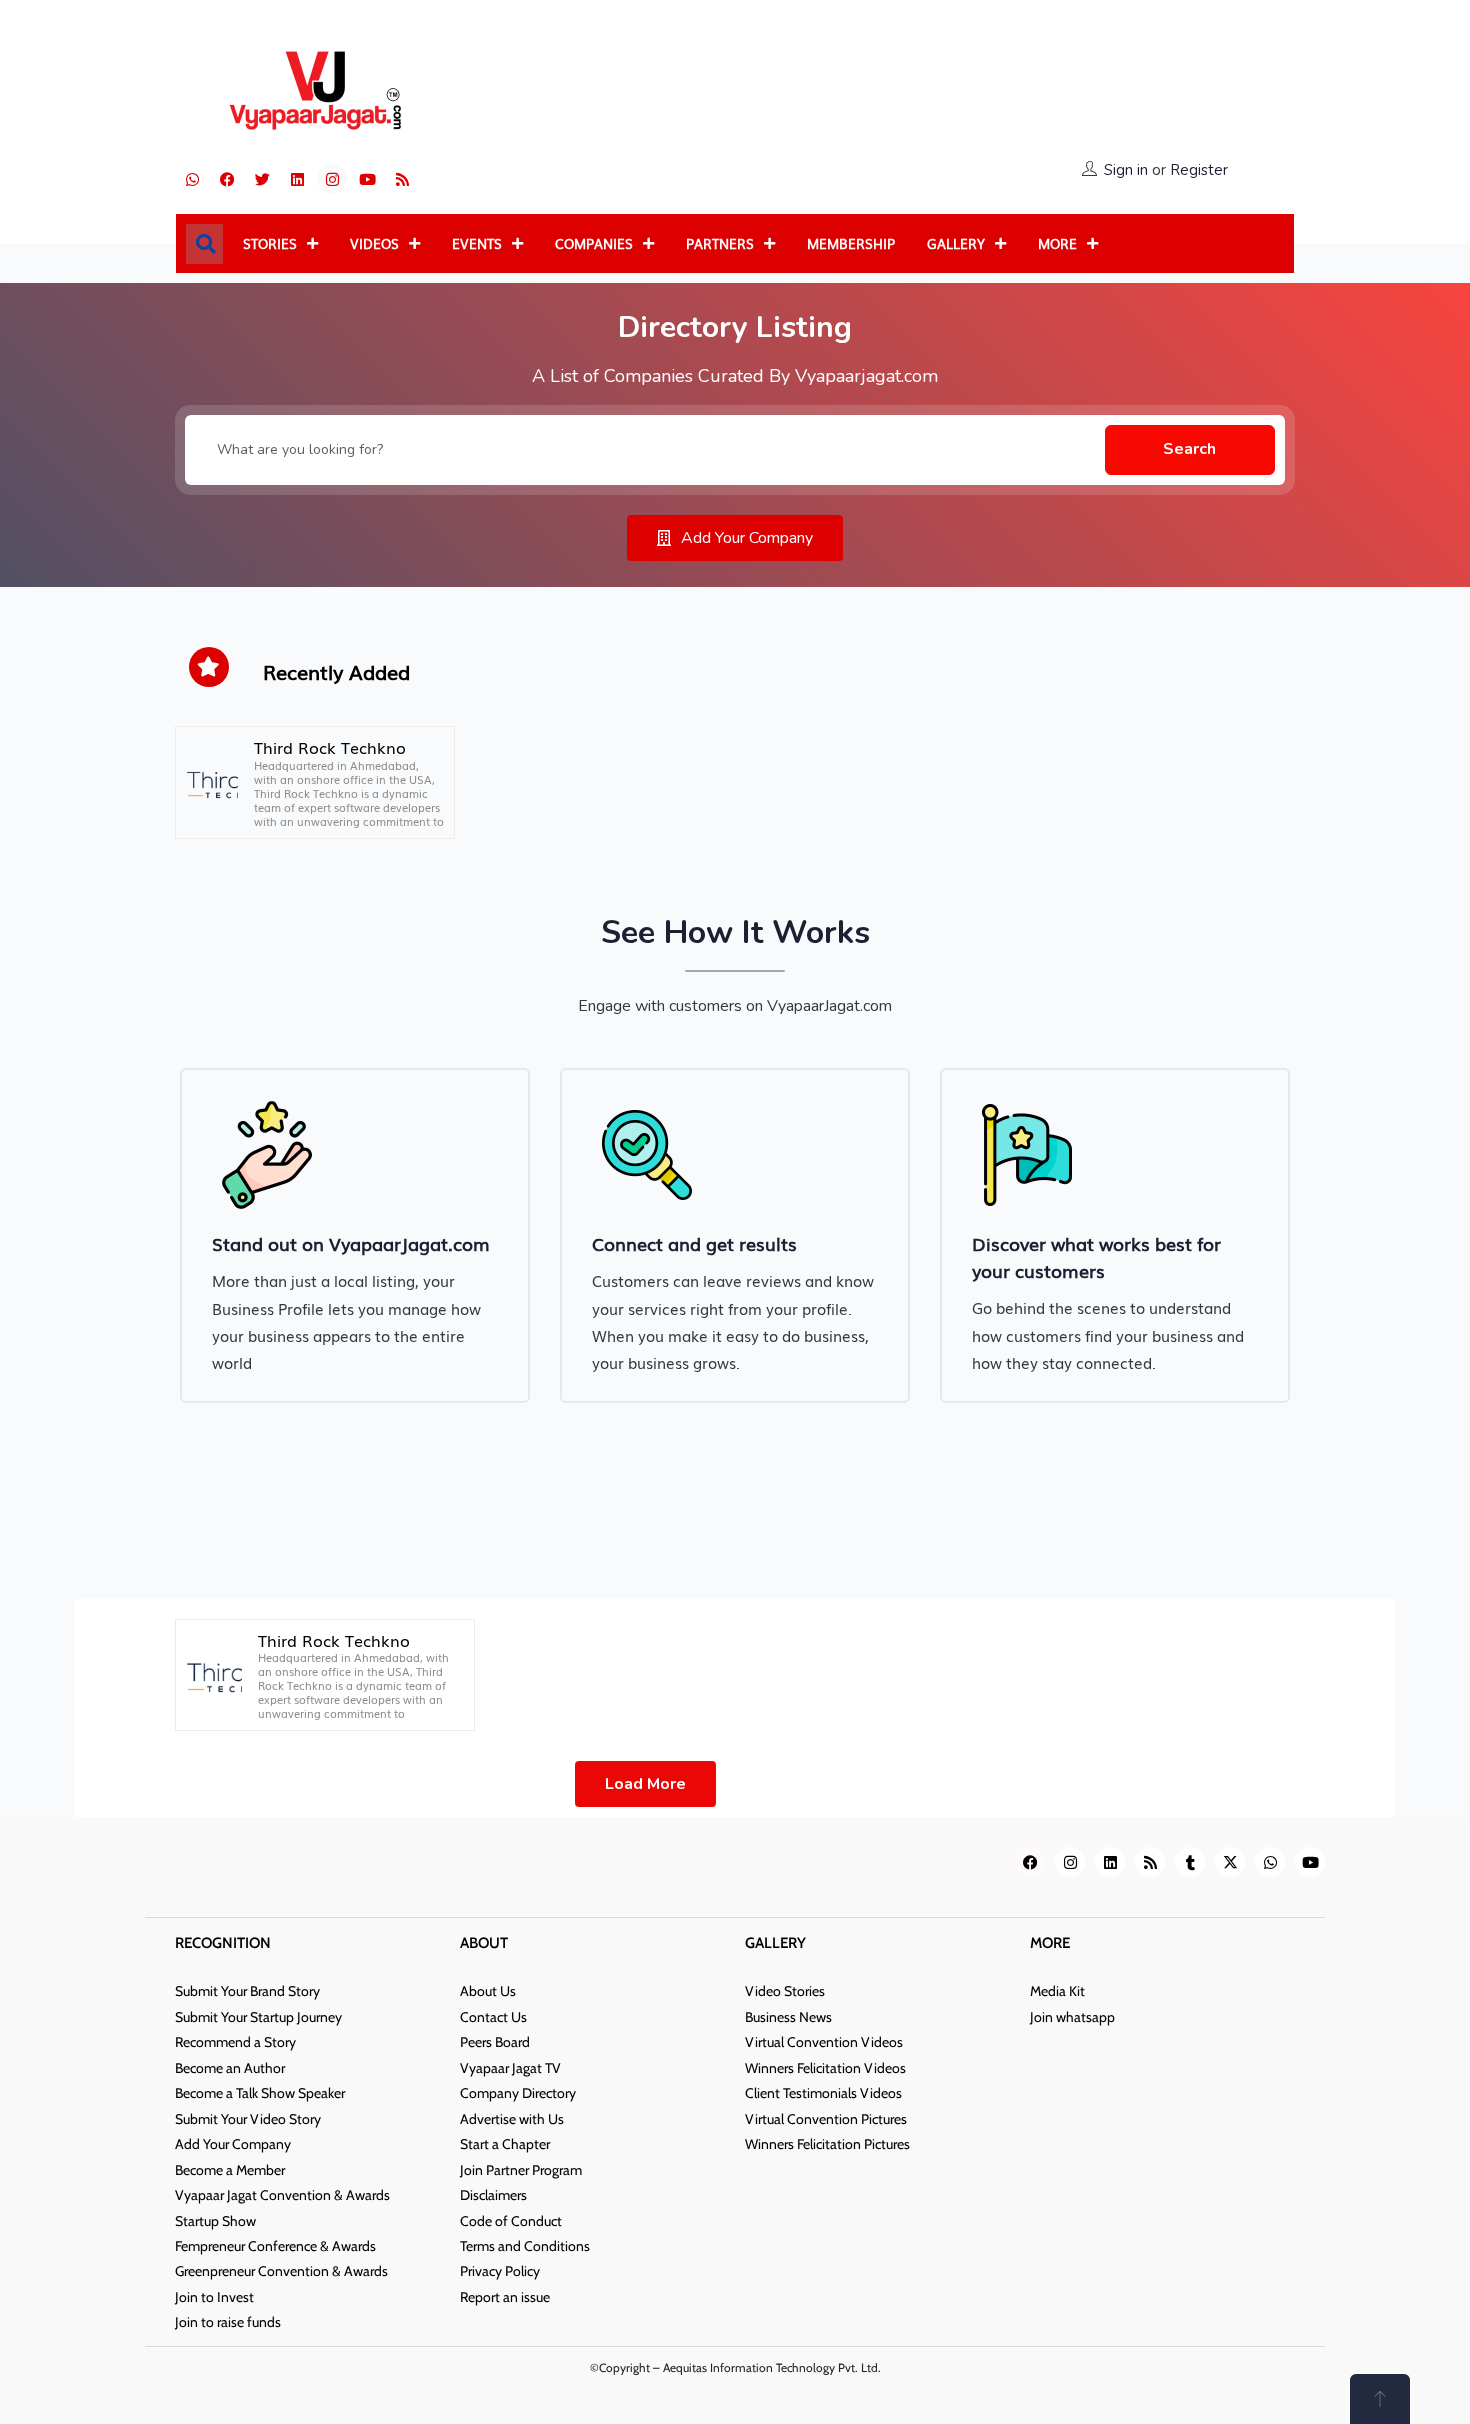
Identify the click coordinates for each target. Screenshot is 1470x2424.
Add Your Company (233, 2144)
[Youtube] (367, 179)
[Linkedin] (297, 179)
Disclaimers (493, 2195)
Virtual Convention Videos (824, 2042)
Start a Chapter (505, 2144)
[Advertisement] (920, 92)
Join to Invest (214, 2297)
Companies (594, 243)
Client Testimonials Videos (823, 2093)
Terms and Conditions (525, 2246)
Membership (851, 243)
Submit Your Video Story (248, 2119)
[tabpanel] (355, 1235)
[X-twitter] (1230, 1862)
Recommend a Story (235, 2042)
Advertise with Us (512, 2119)
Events (477, 243)
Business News (788, 2017)
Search (1189, 449)
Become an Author (230, 2068)
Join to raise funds (228, 2322)
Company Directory (518, 2093)
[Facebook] (227, 179)
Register (1199, 170)
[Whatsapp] (192, 179)
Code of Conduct (511, 2221)
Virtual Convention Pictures (826, 2119)
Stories (270, 243)
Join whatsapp (1072, 2017)
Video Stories (785, 1991)
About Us (488, 1991)
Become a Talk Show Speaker (260, 2093)
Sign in (1126, 170)
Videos (374, 243)
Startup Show (215, 2221)
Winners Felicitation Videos (825, 2068)
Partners (720, 243)
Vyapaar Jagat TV (510, 2068)
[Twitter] (262, 179)
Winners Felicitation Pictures (827, 2144)
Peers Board (495, 2042)
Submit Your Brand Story (247, 1991)
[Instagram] (332, 179)
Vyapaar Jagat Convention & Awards (282, 2195)
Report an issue (505, 2297)
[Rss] (402, 179)
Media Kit (1057, 1991)
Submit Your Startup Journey (258, 2017)
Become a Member (230, 2170)
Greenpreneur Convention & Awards (281, 2271)
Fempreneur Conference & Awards (275, 2246)
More (1057, 243)
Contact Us (493, 2017)
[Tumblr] (1190, 1862)
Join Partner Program (521, 2170)
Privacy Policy (500, 2271)
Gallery (956, 243)
